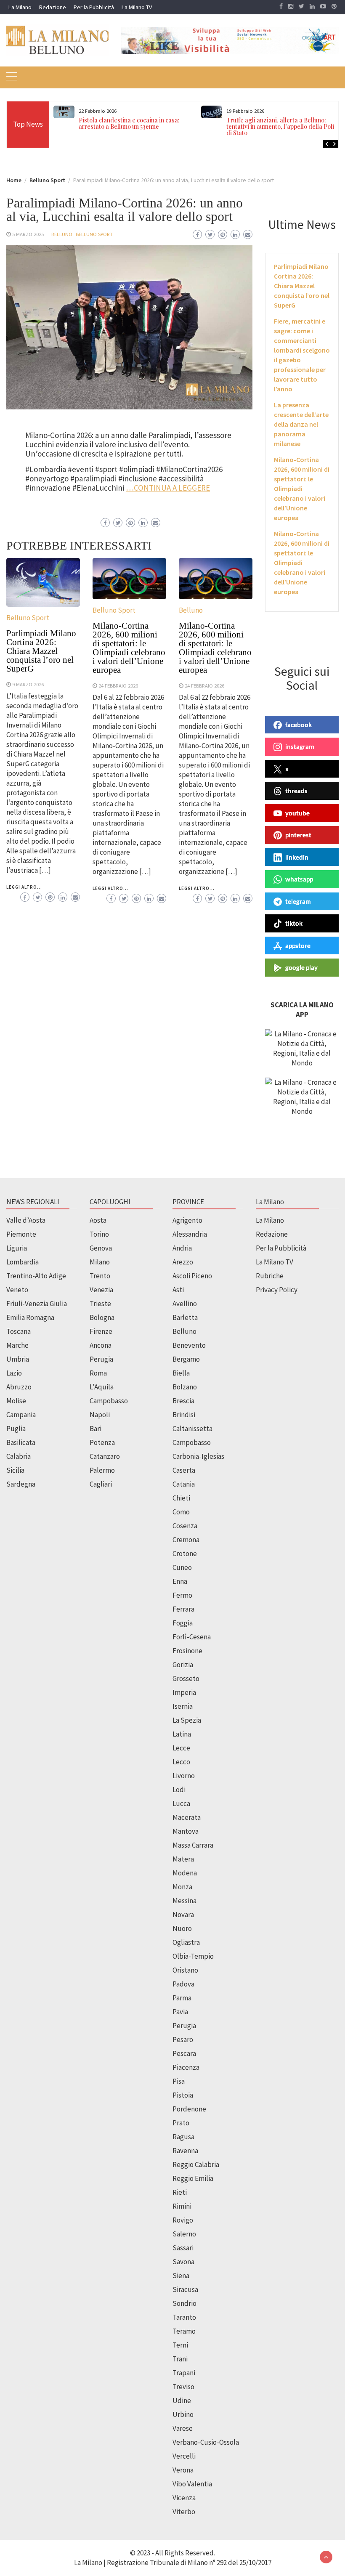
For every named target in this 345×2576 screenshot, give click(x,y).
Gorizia (183, 1665)
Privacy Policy (277, 1290)
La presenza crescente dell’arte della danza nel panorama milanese (301, 424)
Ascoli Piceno (192, 1276)
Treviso (183, 2387)
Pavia (180, 2012)
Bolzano (185, 1387)
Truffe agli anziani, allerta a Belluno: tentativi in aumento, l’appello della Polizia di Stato (284, 126)
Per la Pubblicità (94, 7)
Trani (180, 2359)
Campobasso (109, 1401)
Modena (185, 1873)
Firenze (101, 1331)
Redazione (53, 7)
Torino (99, 1234)
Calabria (19, 1456)
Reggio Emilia (193, 2178)
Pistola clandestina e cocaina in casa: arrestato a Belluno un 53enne (129, 123)
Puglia (16, 1429)
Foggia (183, 1623)
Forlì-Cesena (192, 1637)
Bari (96, 1429)
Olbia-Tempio (193, 1956)
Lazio (14, 1373)
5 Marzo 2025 (28, 234)
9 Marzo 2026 (28, 684)
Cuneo (182, 1567)
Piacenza (186, 2067)
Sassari (183, 2248)
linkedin (297, 857)
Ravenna (185, 2151)
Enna (180, 1581)
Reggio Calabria (196, 2164)
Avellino (185, 1304)
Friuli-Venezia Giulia (37, 1304)
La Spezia (187, 1720)
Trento (100, 1276)
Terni (180, 2345)
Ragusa (183, 2137)
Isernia (183, 1706)
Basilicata (21, 1442)
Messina (184, 1901)
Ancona (101, 1345)
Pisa (179, 2081)
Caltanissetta (192, 1429)
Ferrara (183, 1609)
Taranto (184, 2317)
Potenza (102, 1442)
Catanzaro (105, 1456)
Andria (182, 1248)
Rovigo (183, 2220)
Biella (181, 1373)
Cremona (186, 1540)
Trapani (184, 2373)
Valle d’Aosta (26, 1220)
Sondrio (184, 2303)
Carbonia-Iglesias (198, 1456)
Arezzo (183, 1262)
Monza (182, 1887)
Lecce (181, 1748)
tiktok (294, 923)
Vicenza (184, 2498)
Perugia (101, 1359)
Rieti (180, 2192)
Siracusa (185, 2289)
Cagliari (101, 1484)
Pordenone (189, 2109)
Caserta (184, 1470)
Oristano (185, 1970)
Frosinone (187, 1651)
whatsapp (299, 879)
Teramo (184, 2331)
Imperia (184, 1692)
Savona (183, 2262)
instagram (300, 746)
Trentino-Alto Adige (36, 1276)
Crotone (185, 1554)
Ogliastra (186, 1942)
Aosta (98, 1220)
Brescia (183, 1401)
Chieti (181, 1498)
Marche (17, 1345)
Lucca (181, 1803)
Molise (16, 1401)
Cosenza (185, 1526)
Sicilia (15, 1470)
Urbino (183, 2414)
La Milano (20, 7)
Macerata (187, 1817)
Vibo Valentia (192, 2484)
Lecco (181, 1762)
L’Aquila (102, 1387)
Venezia (101, 1290)
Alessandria (190, 1234)
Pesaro (183, 2040)
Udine (182, 2401)
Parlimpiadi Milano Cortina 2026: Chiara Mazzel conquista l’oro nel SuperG (41, 651)
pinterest (298, 835)
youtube (297, 813)
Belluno (62, 234)
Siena (181, 2276)
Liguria (17, 1248)
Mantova (186, 1831)
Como (181, 1512)
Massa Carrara (193, 1845)
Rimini (182, 2206)
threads (296, 791)
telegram (298, 901)
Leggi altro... (24, 887)
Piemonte (21, 1234)
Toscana (19, 1331)
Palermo (102, 1470)
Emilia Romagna (30, 1317)
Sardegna (21, 1484)
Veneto (17, 1290)
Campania (21, 1415)
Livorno (184, 1776)
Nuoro (182, 1928)
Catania (184, 1484)
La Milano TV (137, 7)
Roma (98, 1373)
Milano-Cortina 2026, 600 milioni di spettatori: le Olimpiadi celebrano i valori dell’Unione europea (129, 648)
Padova (183, 1984)
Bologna (102, 1317)
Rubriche (270, 1276)
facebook (299, 725)
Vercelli (184, 2456)
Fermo (182, 1595)
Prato (181, 2123)
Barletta (185, 1317)
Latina (182, 1734)
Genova (101, 1248)
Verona (183, 2470)
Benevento (189, 1345)
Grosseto (186, 1678)
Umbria (18, 1359)
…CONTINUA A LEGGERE (168, 488)
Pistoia (183, 2095)
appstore (298, 945)
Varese (183, 2428)
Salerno (184, 2234)
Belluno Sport (94, 234)
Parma (182, 1998)
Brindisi (184, 1415)
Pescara (184, 2053)
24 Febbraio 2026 (118, 685)
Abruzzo (19, 1387)
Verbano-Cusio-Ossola (206, 2442)
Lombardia (23, 1262)
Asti (178, 1290)
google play (301, 967)
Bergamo (186, 1359)
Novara (183, 1915)
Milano (100, 1262)
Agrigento (187, 1220)
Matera (183, 1859)
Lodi (179, 1790)
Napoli (100, 1415)
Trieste (100, 1304)
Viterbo (184, 2512)
